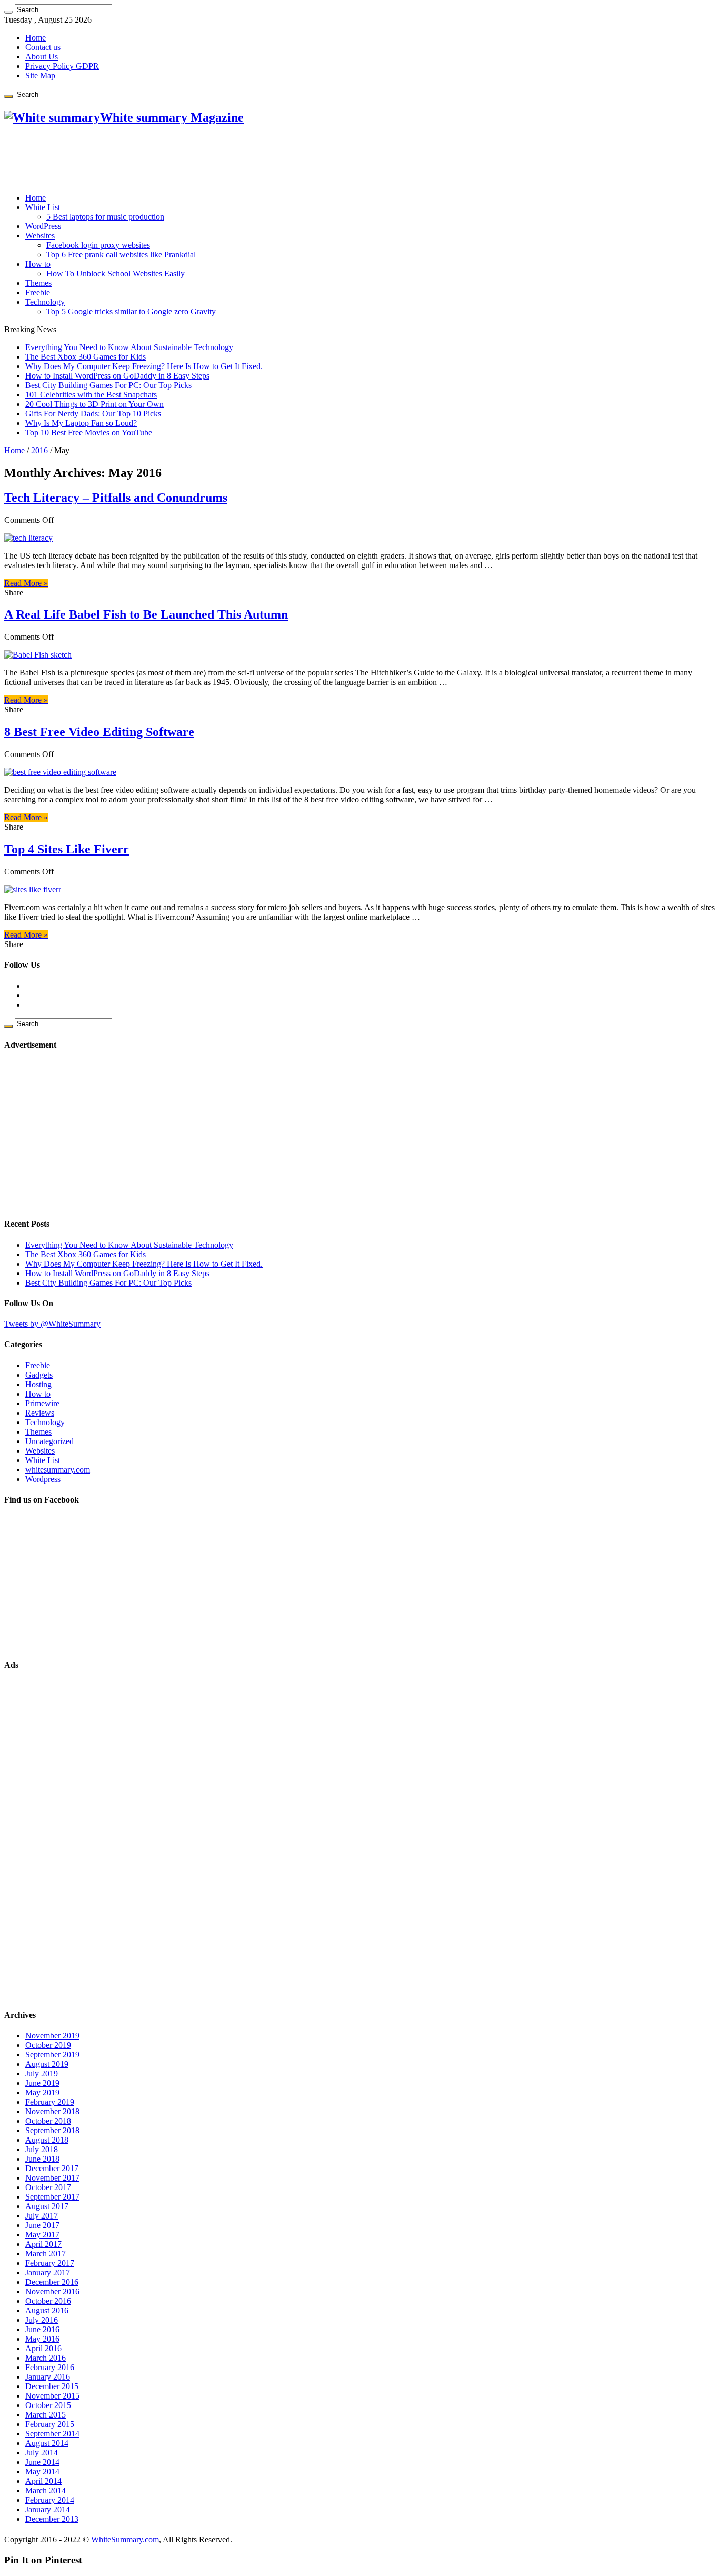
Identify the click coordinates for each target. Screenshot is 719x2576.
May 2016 (42, 2339)
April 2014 (43, 2481)
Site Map (40, 76)
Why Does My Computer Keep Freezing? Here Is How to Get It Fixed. (144, 366)
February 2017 (50, 2263)
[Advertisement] (196, 159)
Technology (45, 302)
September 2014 (52, 2434)
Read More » (26, 583)
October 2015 (48, 2405)
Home (36, 38)
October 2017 (48, 2187)
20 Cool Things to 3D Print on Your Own (94, 404)
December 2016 (52, 2282)
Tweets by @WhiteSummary (52, 1324)
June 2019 (42, 2083)
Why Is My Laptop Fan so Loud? (81, 423)
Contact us (43, 47)
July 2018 (42, 2149)
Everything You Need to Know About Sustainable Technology (129, 347)
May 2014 (42, 2471)
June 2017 (42, 2225)
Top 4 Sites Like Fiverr (67, 849)
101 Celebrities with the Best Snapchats (91, 395)
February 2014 (50, 2500)
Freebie (38, 292)
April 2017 (43, 2244)
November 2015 (52, 2396)
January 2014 (48, 2509)
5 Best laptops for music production (105, 217)
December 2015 (52, 2386)
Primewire (42, 1403)
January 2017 (48, 2272)
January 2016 (48, 2377)
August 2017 (47, 2206)
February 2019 (50, 2102)
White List (43, 207)
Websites (40, 236)
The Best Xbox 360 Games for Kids (86, 357)
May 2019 (42, 2092)
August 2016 (47, 2310)
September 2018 (52, 2130)
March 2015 (46, 2415)
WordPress (43, 226)
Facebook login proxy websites (98, 245)
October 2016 (48, 2301)
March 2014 (46, 2490)
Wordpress (43, 1479)
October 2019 (48, 2045)
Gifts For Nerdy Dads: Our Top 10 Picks (93, 414)
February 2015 (50, 2424)
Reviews (40, 1413)
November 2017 (52, 2178)
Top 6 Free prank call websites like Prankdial (121, 255)
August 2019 (47, 2064)
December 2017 (52, 2168)
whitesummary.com (58, 1470)
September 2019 (52, 2055)
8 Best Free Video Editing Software (99, 732)
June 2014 (42, 2462)
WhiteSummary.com (125, 2539)
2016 (39, 450)
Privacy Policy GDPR (62, 66)
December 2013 (52, 2519)
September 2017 (52, 2197)
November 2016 (52, 2291)
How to (38, 264)
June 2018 (42, 2159)
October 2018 (48, 2121)
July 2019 (42, 2073)
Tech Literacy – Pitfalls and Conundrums (116, 498)
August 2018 (47, 2140)
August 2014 (47, 2443)
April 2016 (43, 2348)
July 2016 (42, 2320)
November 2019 (52, 2036)
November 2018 (52, 2111)
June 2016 (42, 2329)
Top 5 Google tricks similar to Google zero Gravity (131, 311)
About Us (42, 57)
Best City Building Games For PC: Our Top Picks (108, 385)
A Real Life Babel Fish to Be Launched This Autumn (146, 614)
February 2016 (50, 2367)
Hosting (38, 1384)
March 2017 (46, 2254)
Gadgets (39, 1375)
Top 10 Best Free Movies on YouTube (89, 432)
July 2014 (42, 2453)
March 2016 (46, 2358)
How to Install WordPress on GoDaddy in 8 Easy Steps (117, 376)
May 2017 (42, 2235)
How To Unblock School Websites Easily (116, 273)
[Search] (8, 12)
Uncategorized (49, 1441)
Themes (38, 283)
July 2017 (42, 2216)
